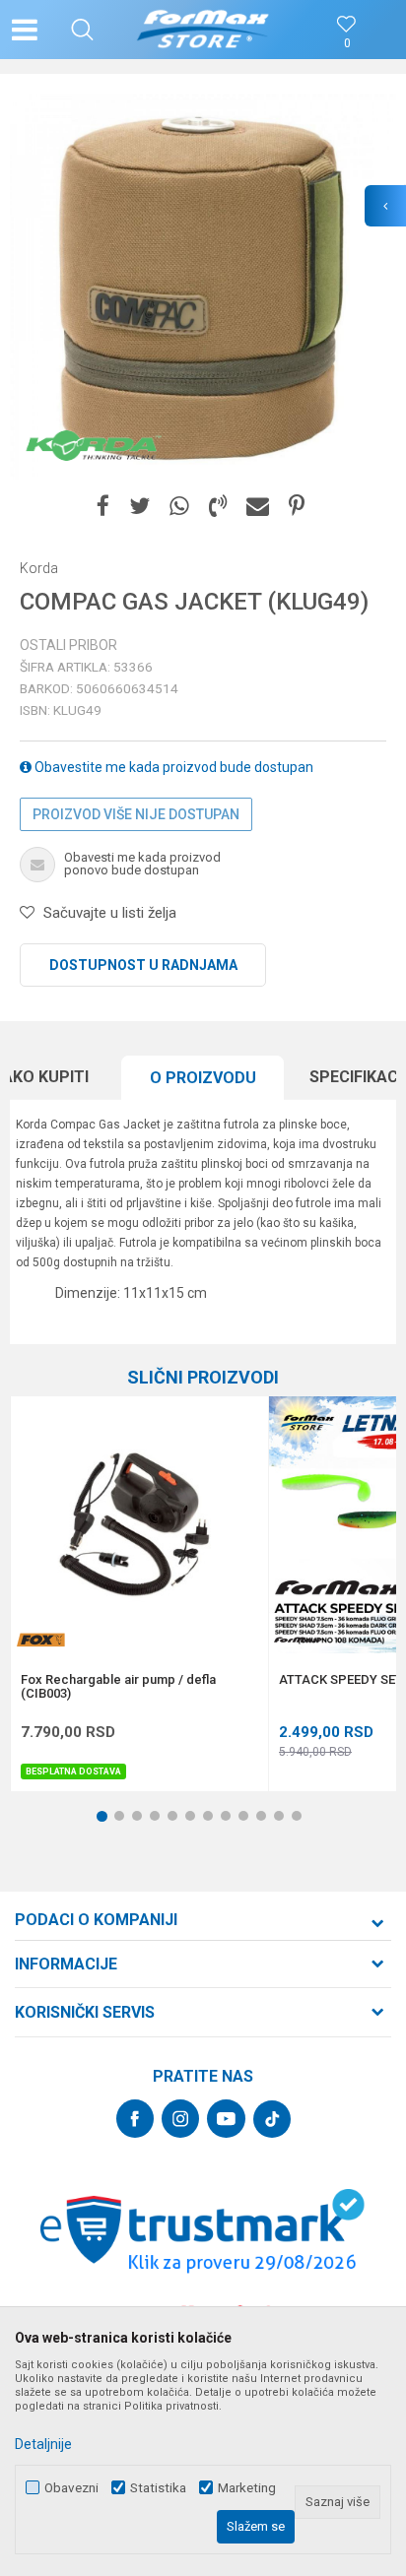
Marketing (247, 2488)
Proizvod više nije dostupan (136, 814)
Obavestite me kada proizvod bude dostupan (172, 767)
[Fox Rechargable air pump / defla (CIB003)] (139, 1525)
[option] (203, 287)
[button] (82, 30)
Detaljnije (43, 2444)
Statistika (158, 2488)
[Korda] (94, 445)
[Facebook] (103, 507)
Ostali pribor (68, 645)
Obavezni (71, 2488)
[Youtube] (226, 2119)
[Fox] (40, 1640)
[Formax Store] (203, 30)
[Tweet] (139, 507)
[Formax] (299, 1640)
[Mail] (258, 507)
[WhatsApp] (179, 507)
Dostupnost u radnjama (143, 965)
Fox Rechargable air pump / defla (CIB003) (118, 1687)
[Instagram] (180, 2119)
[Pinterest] (297, 507)
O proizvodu (203, 1078)
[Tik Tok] (272, 2119)
